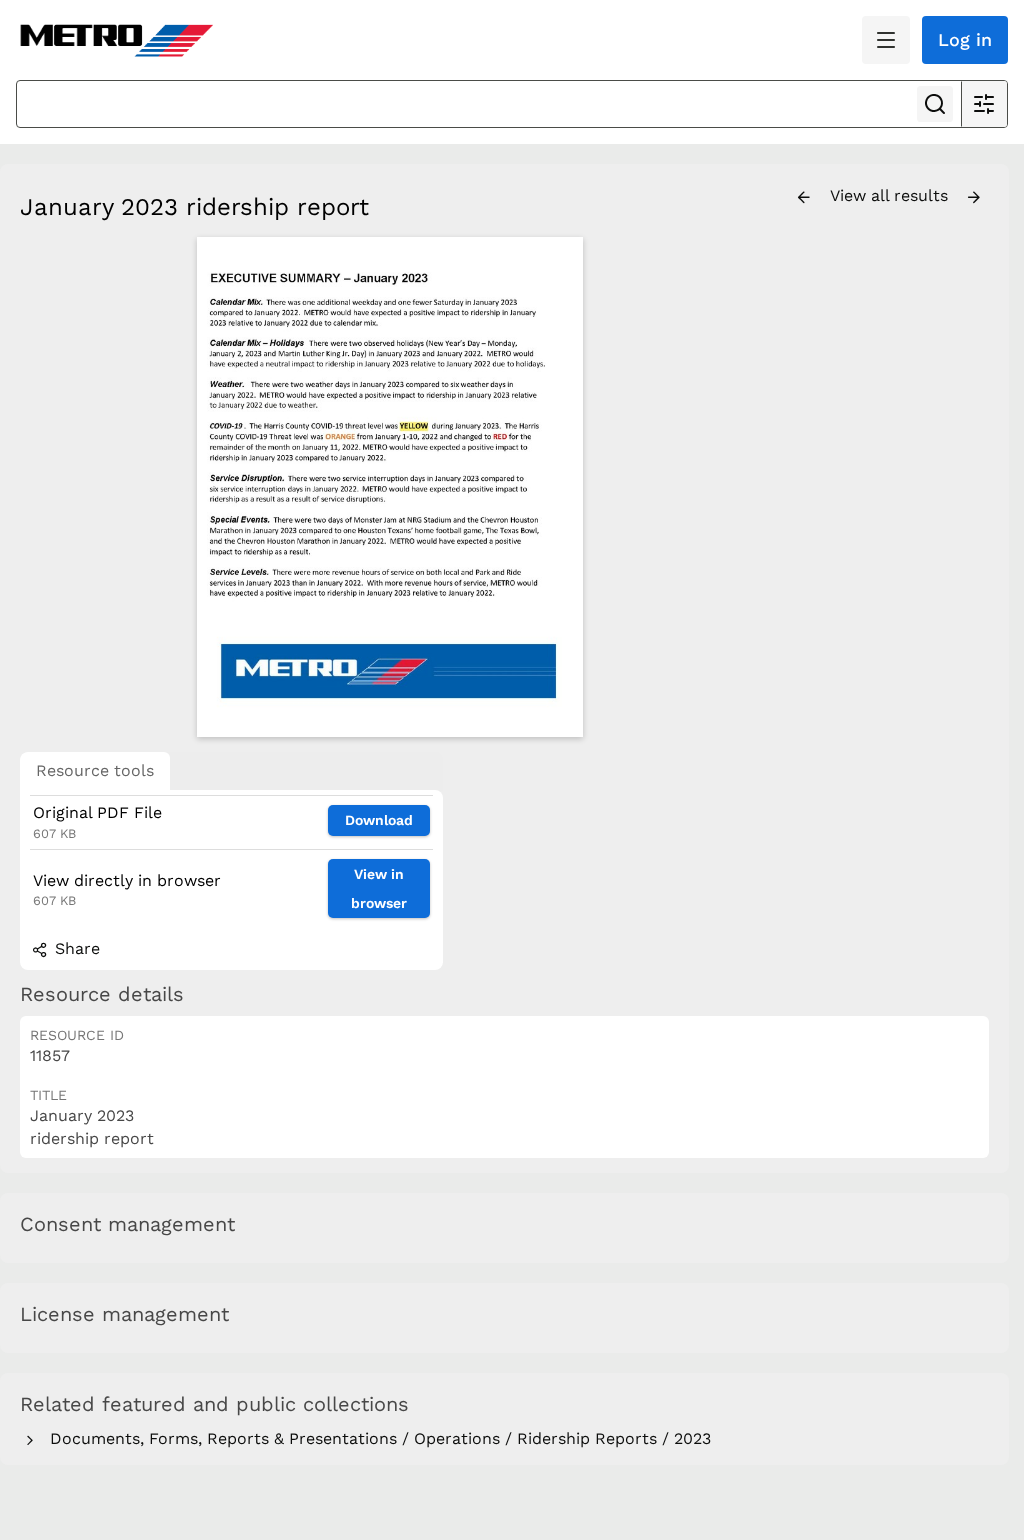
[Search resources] (935, 104)
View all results (891, 195)
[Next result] (974, 198)
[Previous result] (804, 198)
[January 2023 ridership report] (390, 487)
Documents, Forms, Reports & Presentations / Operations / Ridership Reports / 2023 (375, 1438)
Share (75, 948)
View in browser (379, 888)
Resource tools (95, 770)
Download (379, 820)
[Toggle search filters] (984, 104)
